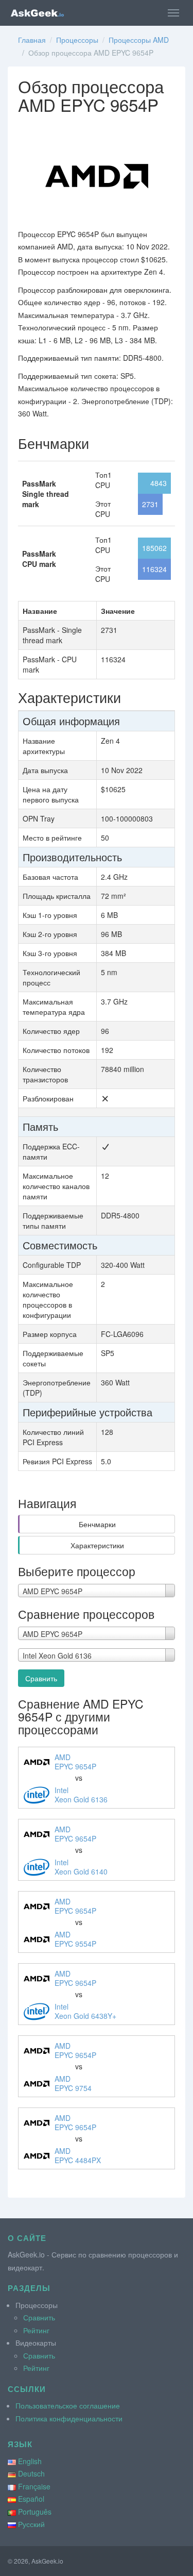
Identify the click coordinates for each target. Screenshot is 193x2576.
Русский (31, 2524)
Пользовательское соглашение (68, 2405)
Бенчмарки (97, 1524)
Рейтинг (36, 2330)
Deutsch (31, 2473)
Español (31, 2499)
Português (35, 2512)
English (30, 2461)
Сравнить (41, 1678)
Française (34, 2486)
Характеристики (97, 1545)
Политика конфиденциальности (69, 2418)
